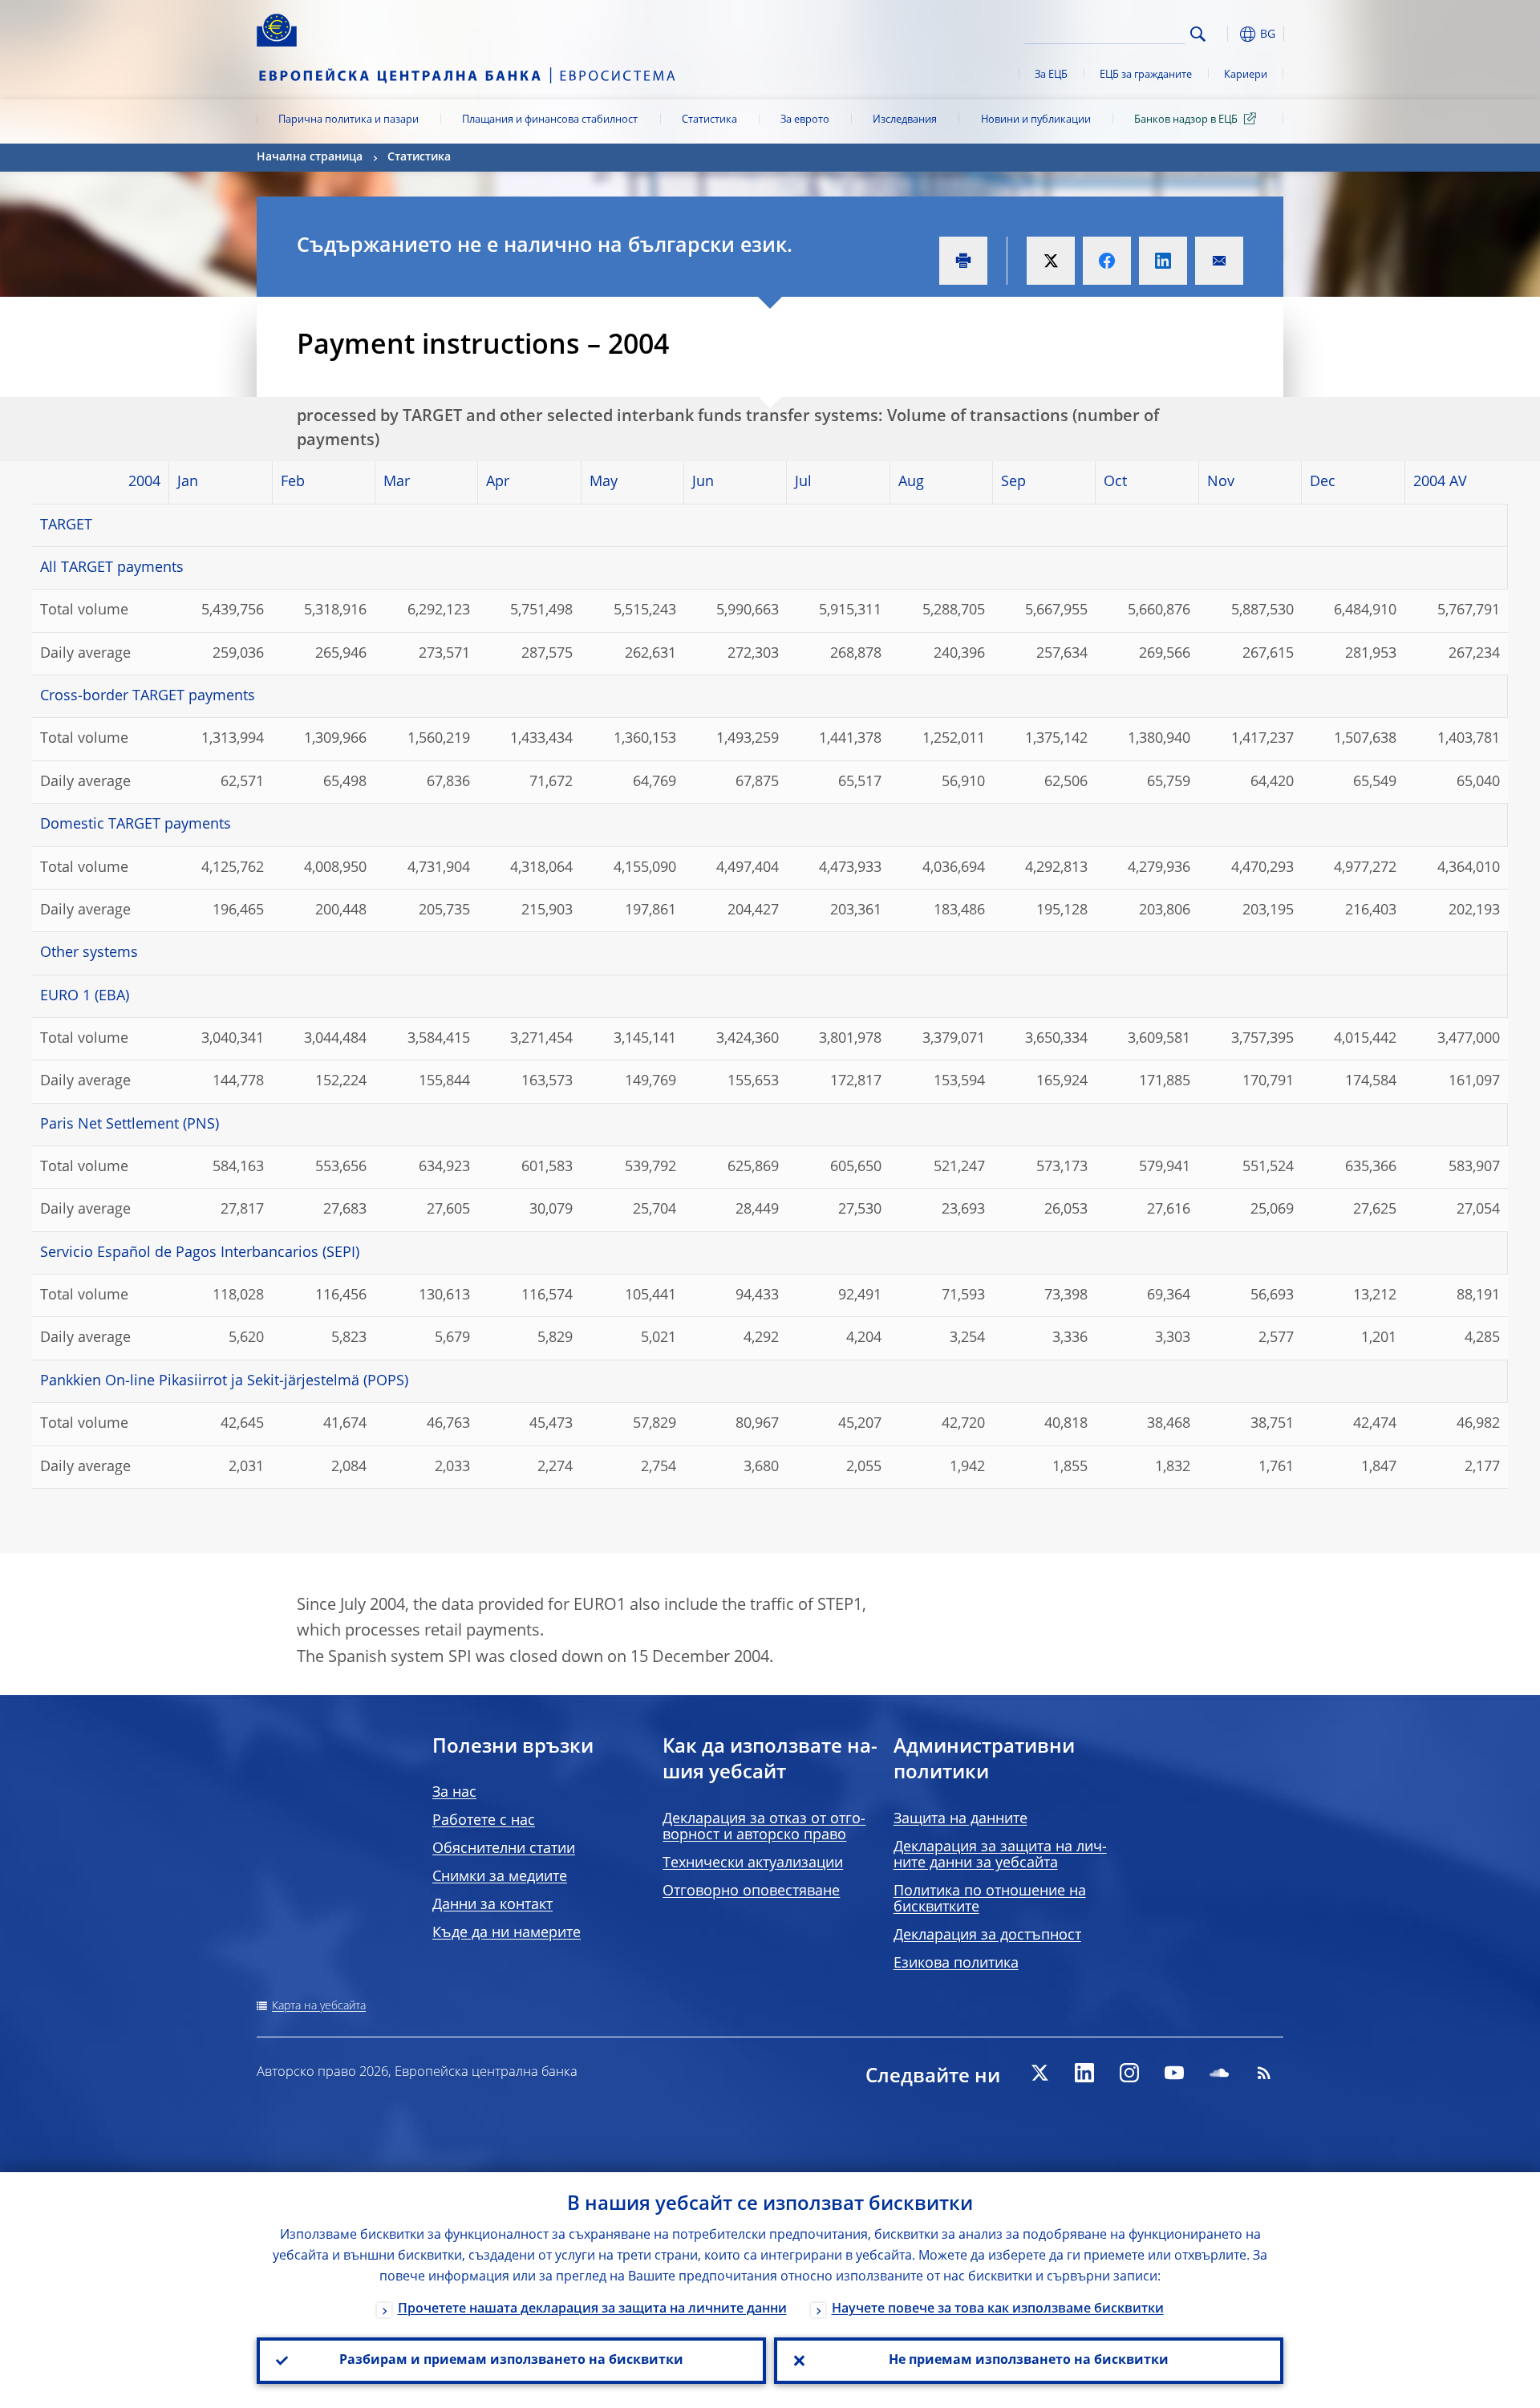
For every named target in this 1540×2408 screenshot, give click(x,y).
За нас (454, 1793)
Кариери (1246, 75)
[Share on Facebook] (1107, 261)
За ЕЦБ (1051, 75)
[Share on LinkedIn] (1163, 261)
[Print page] (963, 261)
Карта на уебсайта (319, 2006)
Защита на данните (960, 1819)
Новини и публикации (1036, 120)
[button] (1227, 34)
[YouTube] (1174, 2073)
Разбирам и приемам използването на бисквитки (511, 2361)
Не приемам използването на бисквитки (1029, 2361)
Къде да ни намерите (507, 1933)
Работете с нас (484, 1821)
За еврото (805, 120)
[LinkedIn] (1084, 2073)
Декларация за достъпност (987, 1936)
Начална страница (310, 157)
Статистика (709, 120)
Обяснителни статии (504, 1849)
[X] (1039, 2073)
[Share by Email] (1219, 261)
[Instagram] (1129, 2073)
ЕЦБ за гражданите (1146, 75)
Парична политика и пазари (349, 120)
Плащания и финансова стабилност (550, 120)
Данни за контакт (492, 1905)
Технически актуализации (753, 1863)
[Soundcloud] (1219, 2073)
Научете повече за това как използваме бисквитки (998, 2309)
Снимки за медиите (500, 1877)
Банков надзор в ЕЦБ (1186, 120)
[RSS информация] (1264, 2073)
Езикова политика (956, 1964)
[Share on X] (1051, 261)
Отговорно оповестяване (751, 1891)
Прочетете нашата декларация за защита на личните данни (592, 2309)
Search (1198, 34)
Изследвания (905, 120)
